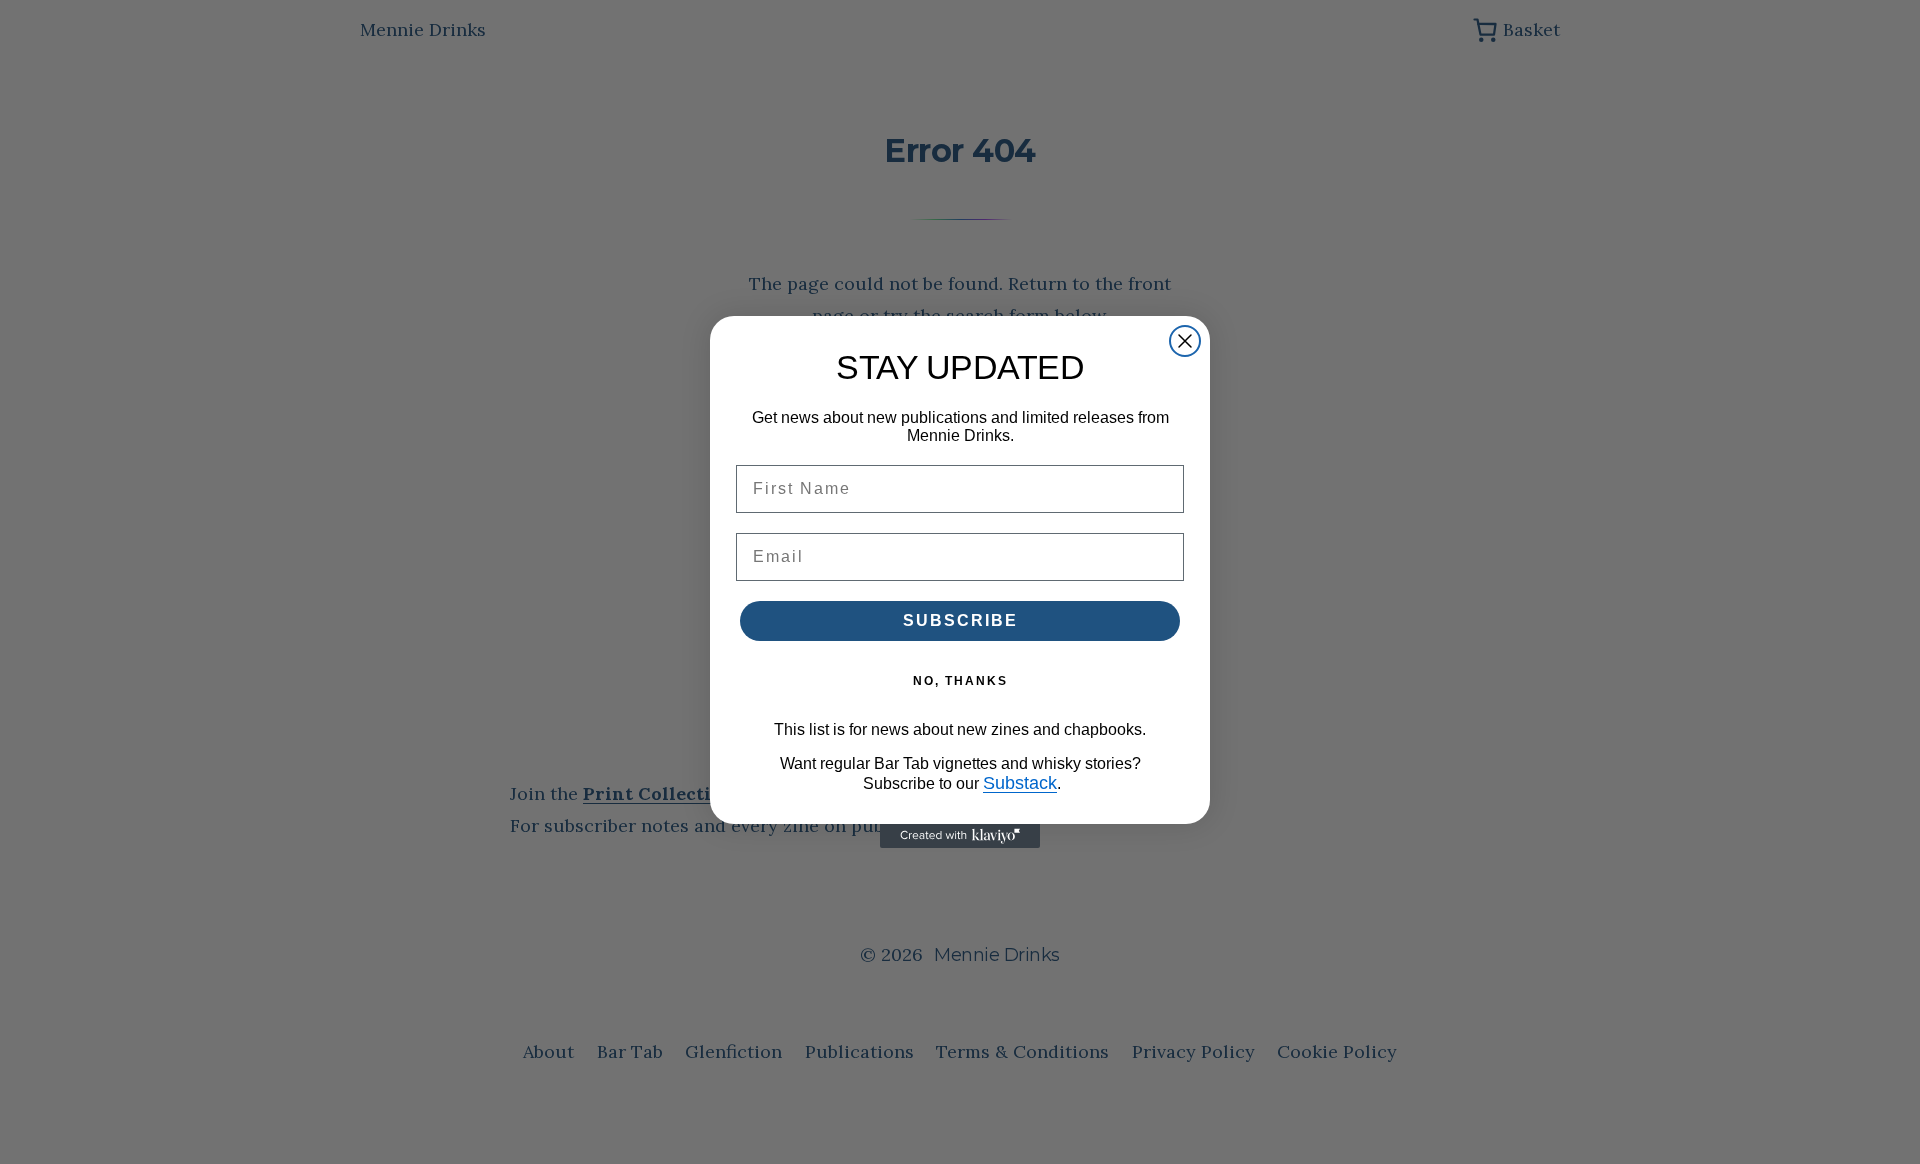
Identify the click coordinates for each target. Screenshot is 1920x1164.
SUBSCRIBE (960, 620)
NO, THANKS (960, 681)
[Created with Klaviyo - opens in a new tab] (960, 836)
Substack (1020, 783)
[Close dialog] (1185, 341)
